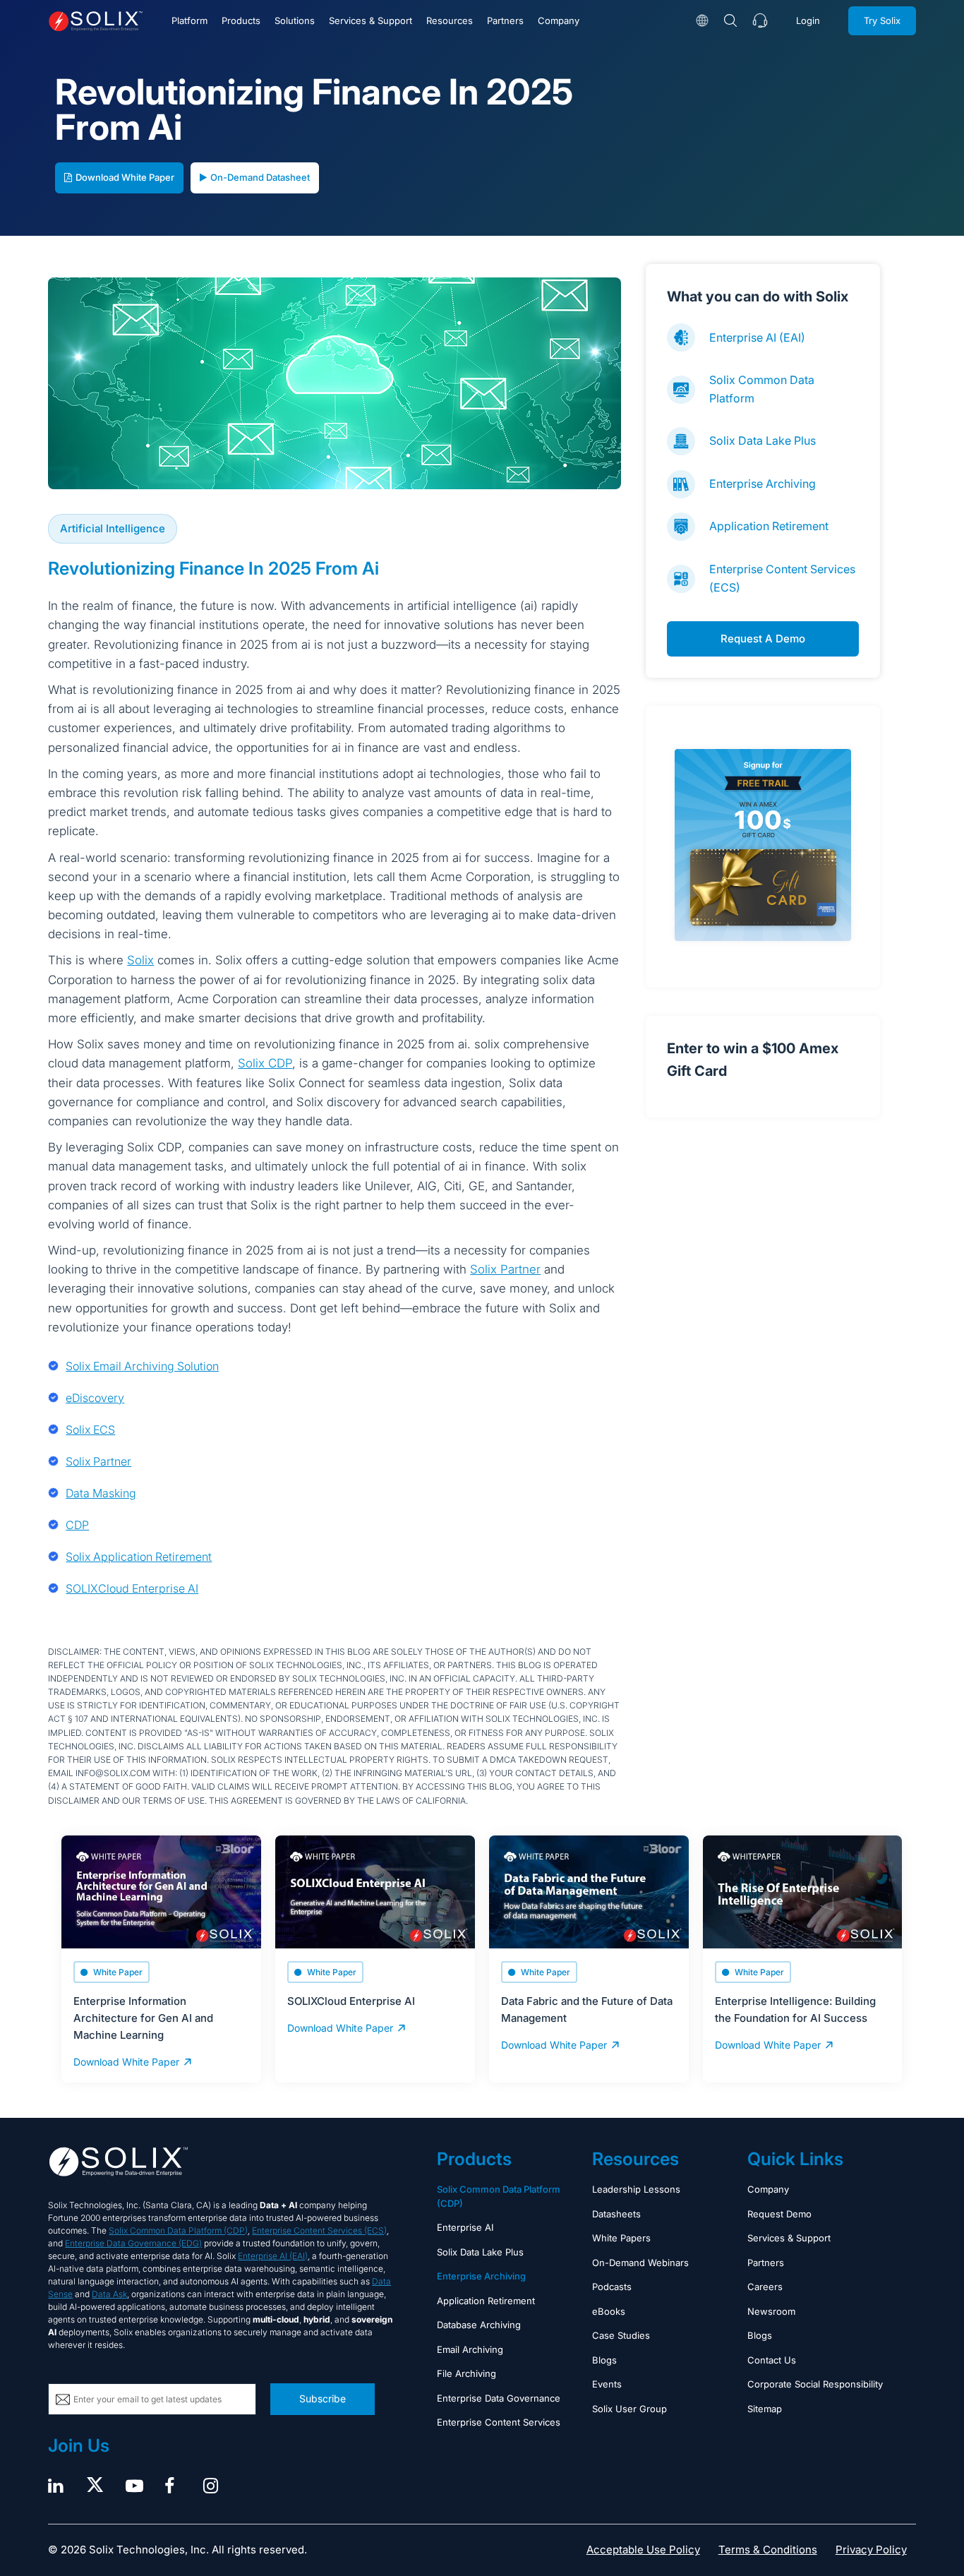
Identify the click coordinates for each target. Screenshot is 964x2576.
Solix (140, 960)
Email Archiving (470, 2349)
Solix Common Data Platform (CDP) (178, 2230)
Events (607, 2384)
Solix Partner (505, 1269)
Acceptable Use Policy (643, 2550)
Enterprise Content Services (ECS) (319, 2230)
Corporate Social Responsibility (815, 2384)
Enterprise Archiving (763, 484)
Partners (505, 20)
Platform (189, 20)
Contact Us (772, 2360)
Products (241, 20)
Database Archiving (479, 2325)
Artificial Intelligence (113, 528)
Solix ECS (90, 1430)
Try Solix (882, 20)
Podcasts (612, 2287)
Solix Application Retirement (139, 1557)
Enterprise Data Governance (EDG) (133, 2243)
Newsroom (771, 2311)
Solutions (295, 20)
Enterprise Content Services (499, 2422)
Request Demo (779, 2214)
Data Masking (101, 1493)
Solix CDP (265, 1063)
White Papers (621, 2238)
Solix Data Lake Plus (763, 441)
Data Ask (109, 2294)
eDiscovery (95, 1398)
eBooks (609, 2311)
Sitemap (765, 2409)
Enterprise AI (465, 2227)
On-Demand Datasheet (260, 177)
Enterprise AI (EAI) (757, 337)
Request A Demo (763, 639)
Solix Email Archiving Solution (142, 1366)
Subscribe (323, 2398)
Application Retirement (769, 526)
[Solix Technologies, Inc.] (96, 21)
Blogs (604, 2360)
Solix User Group (629, 2409)
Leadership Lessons (636, 2189)
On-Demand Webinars (640, 2263)
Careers (765, 2287)
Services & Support (370, 20)
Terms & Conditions (768, 2550)
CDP (77, 1525)
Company (559, 20)
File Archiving (466, 2373)
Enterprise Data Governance (499, 2398)
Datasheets (616, 2214)
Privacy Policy (871, 2550)
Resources (450, 20)
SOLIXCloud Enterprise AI (132, 1588)
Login (808, 20)
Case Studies (621, 2335)
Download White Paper (125, 177)
